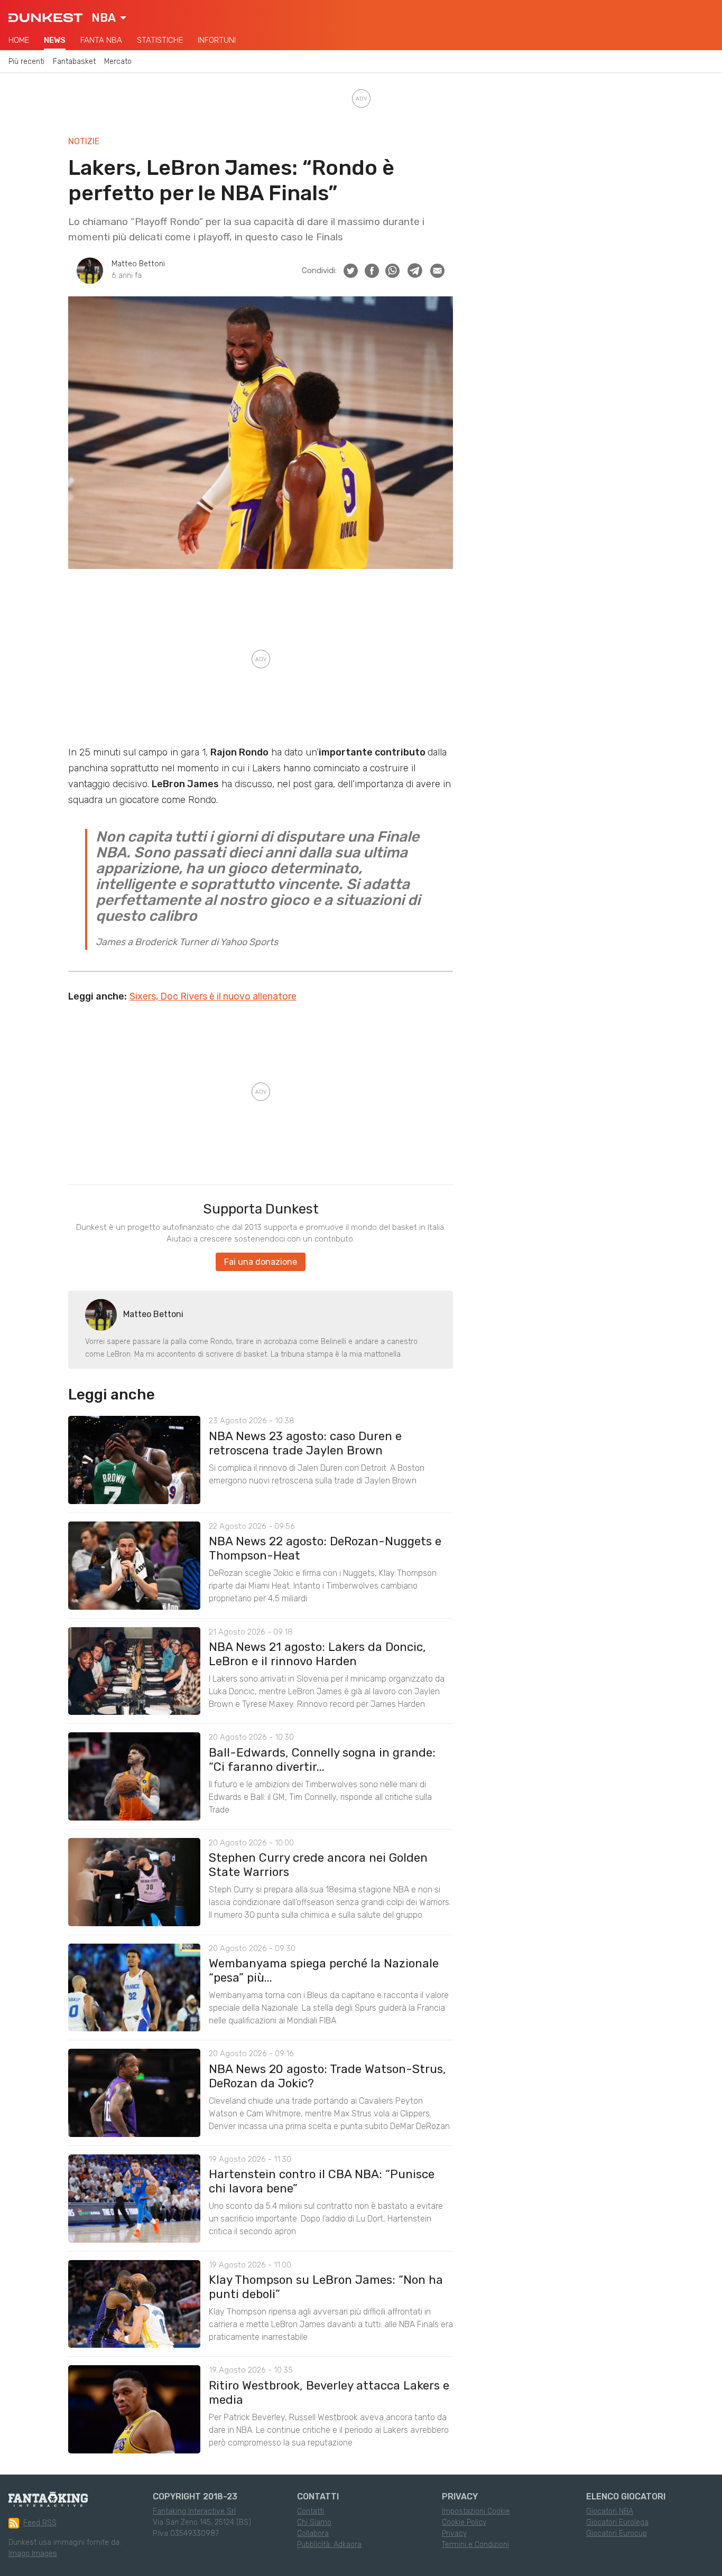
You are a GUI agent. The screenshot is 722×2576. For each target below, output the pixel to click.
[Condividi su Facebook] (372, 271)
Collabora (313, 2533)
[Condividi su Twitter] (351, 271)
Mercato (118, 62)
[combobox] (109, 18)
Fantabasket (74, 62)
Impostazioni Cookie (476, 2511)
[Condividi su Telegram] (415, 270)
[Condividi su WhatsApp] (392, 271)
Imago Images (33, 2554)
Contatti (311, 2511)
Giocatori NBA (610, 2511)
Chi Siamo (314, 2522)
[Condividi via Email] (437, 271)
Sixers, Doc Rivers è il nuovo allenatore (213, 996)
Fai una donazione (261, 1262)
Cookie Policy (464, 2522)
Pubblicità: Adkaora (329, 2545)
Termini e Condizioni (475, 2545)
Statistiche (160, 40)
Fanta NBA (101, 40)
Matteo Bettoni (138, 264)
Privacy (454, 2533)
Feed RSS (40, 2523)
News (55, 40)
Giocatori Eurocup (617, 2533)
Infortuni (217, 40)
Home (19, 40)
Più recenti (26, 62)
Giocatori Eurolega (617, 2522)
